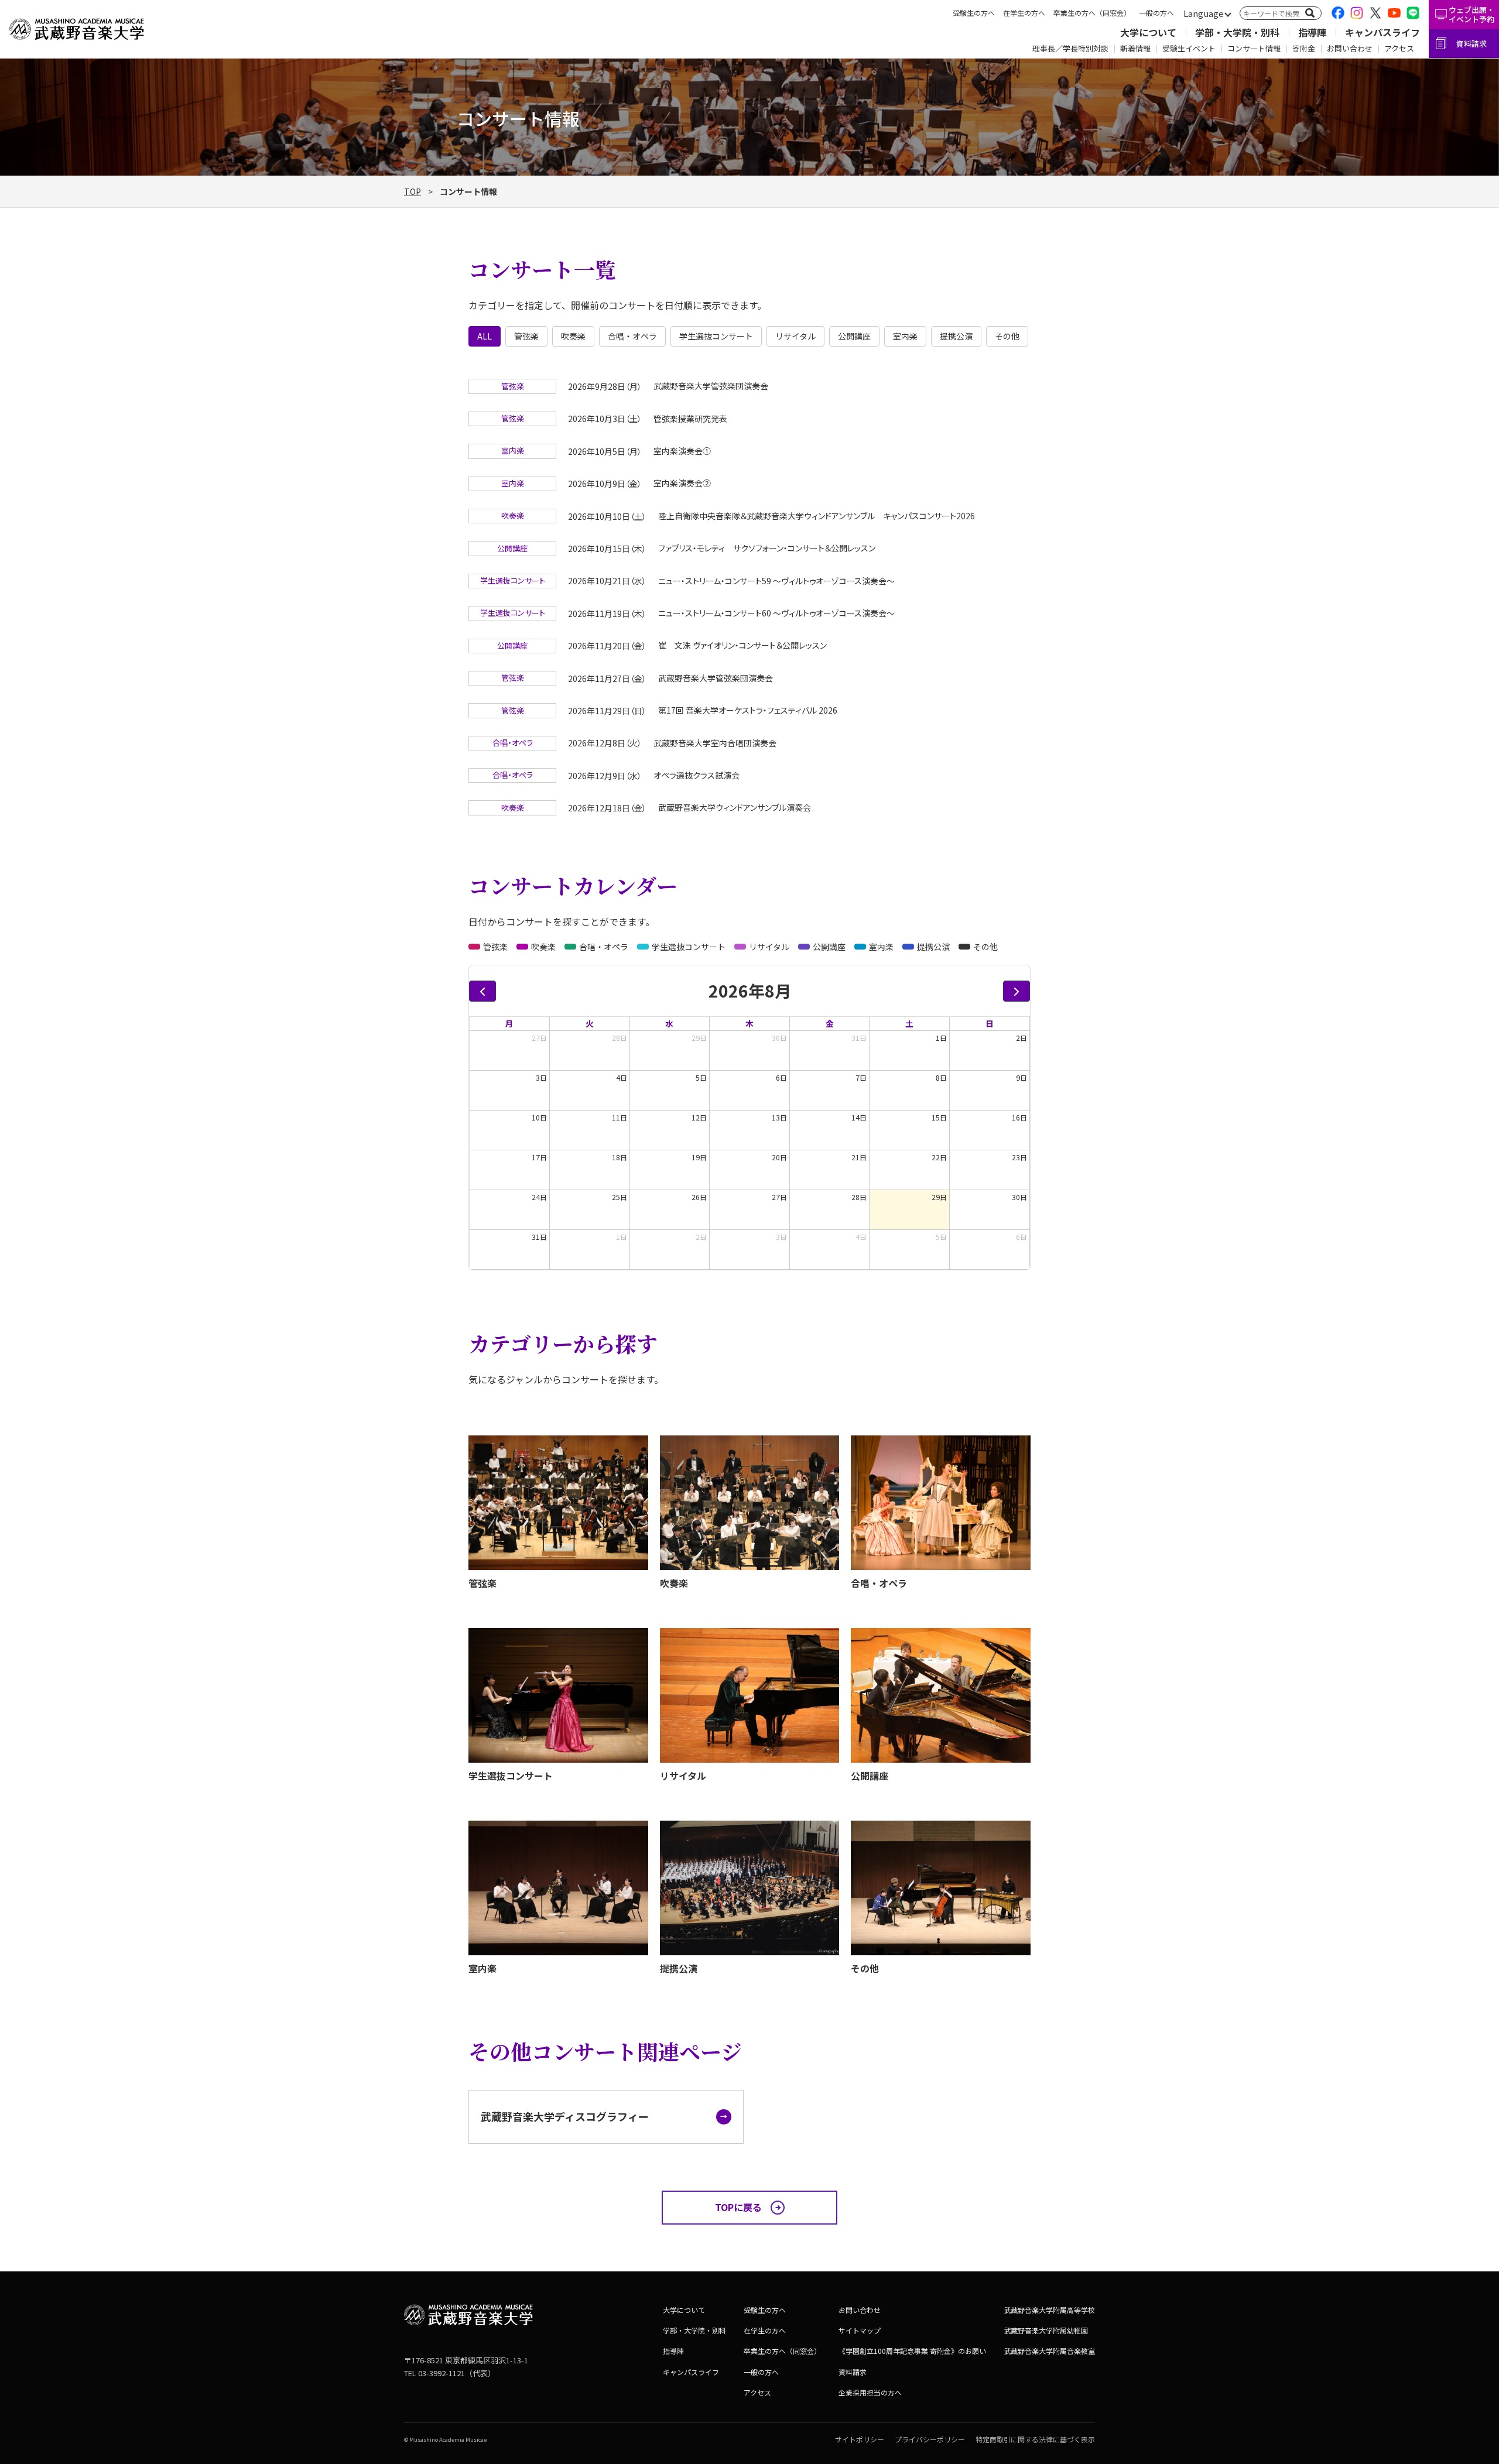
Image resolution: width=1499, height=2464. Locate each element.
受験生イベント (1189, 48)
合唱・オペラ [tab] (632, 336)
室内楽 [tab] (905, 336)
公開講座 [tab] (854, 336)
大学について (1148, 32)
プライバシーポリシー (930, 2439)
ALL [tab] (485, 336)
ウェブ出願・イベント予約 (1471, 14)
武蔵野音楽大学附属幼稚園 (1046, 2330)
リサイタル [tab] (795, 336)
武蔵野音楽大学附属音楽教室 (1049, 2351)
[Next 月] (1017, 991)
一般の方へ (1156, 13)
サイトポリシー (860, 2439)
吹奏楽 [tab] (573, 336)
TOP (413, 191)
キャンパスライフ (1382, 32)
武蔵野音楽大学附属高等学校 (1049, 2310)
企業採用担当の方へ (870, 2392)
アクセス (1399, 48)
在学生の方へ (1024, 13)
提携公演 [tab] (956, 336)
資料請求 (1471, 44)
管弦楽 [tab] (526, 336)
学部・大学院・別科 (1237, 32)
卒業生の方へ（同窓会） (1092, 13)
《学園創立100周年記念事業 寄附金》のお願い (912, 2351)
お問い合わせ (1350, 48)
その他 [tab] (1007, 336)
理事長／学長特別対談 (1070, 48)
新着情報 (1135, 48)
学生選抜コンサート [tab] (716, 336)
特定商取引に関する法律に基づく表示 (1035, 2439)
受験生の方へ (974, 13)
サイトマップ (860, 2330)
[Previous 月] (482, 991)
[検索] (1310, 13)
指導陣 (1312, 32)
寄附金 (1304, 48)
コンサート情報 (1254, 48)
